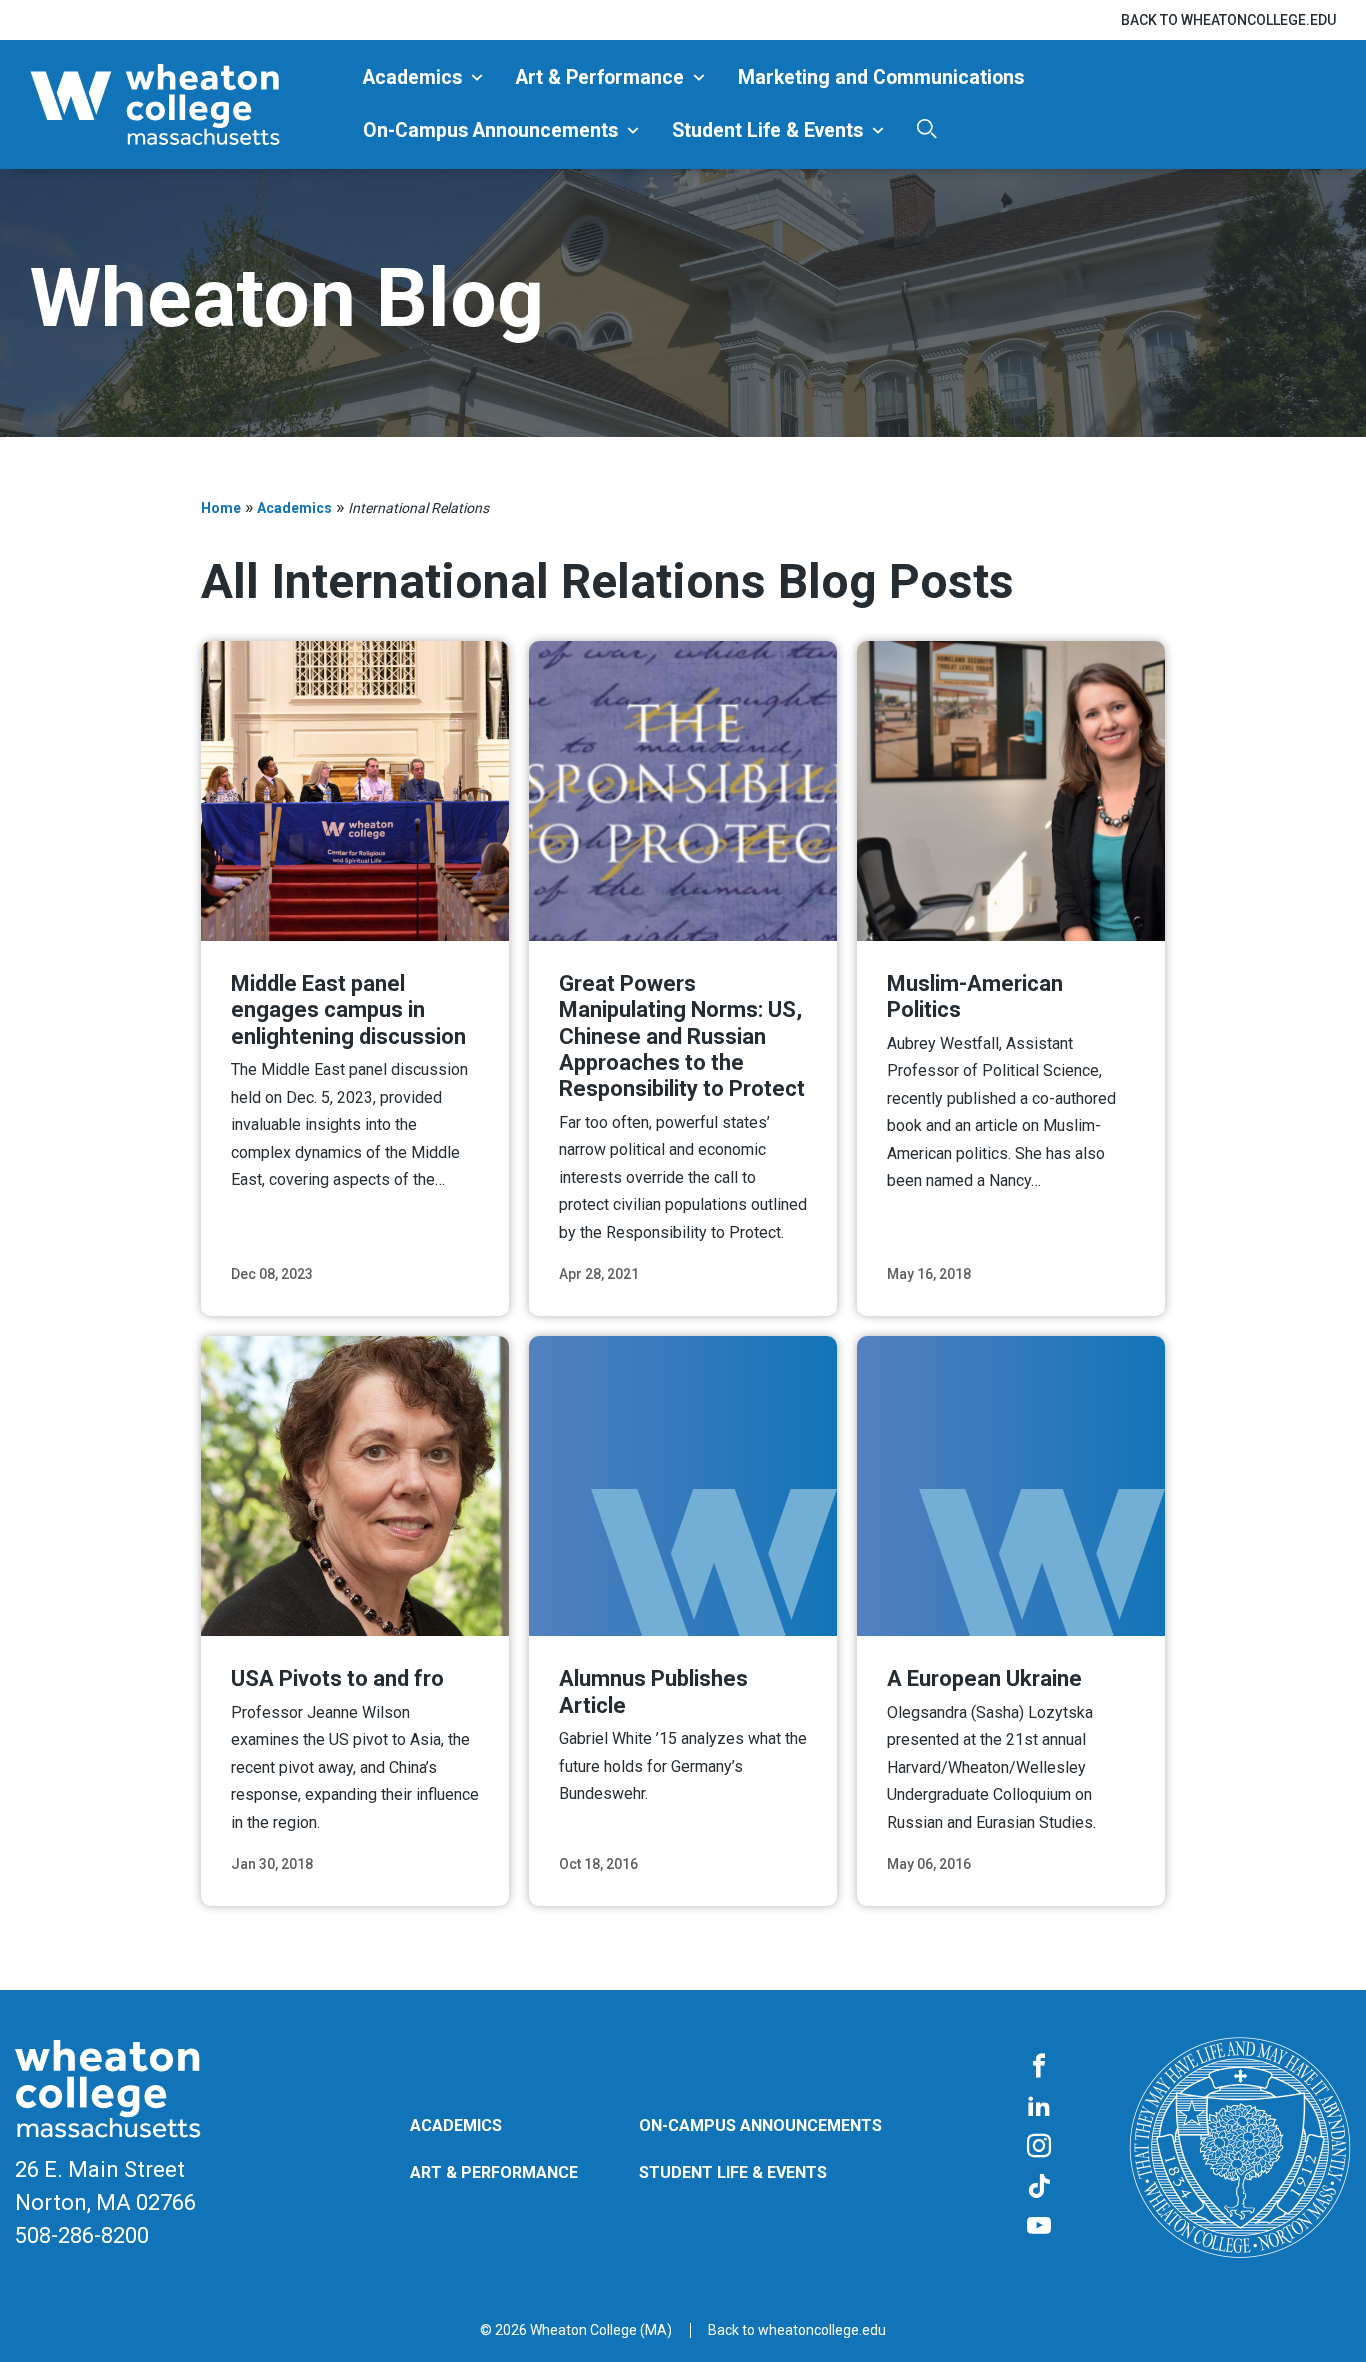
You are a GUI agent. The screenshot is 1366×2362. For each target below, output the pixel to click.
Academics (412, 77)
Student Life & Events (767, 130)
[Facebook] (1039, 2067)
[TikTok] (1039, 2187)
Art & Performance (600, 77)
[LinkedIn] (1039, 2107)
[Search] (927, 128)
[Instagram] (1039, 2147)
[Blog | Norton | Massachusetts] (189, 104)
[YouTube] (1039, 2227)
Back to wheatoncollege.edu (1228, 20)
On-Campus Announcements (490, 130)
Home (221, 508)
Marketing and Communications (881, 77)
